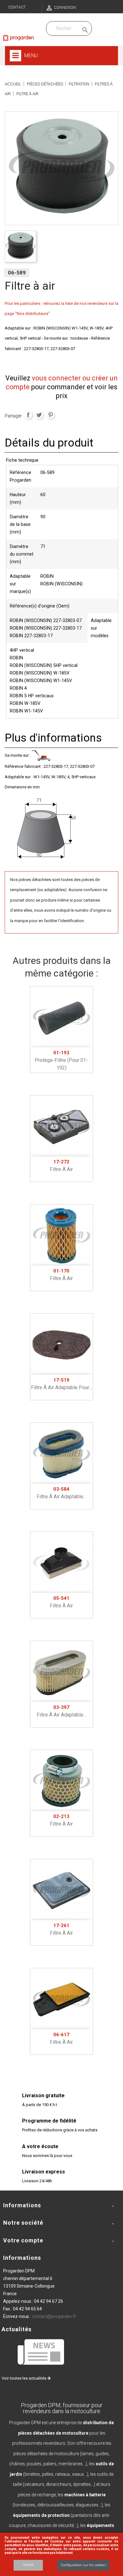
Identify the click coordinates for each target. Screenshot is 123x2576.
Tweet (39, 415)
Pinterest (50, 415)
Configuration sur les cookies (83, 2565)
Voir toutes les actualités (24, 2378)
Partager (28, 415)
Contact (17, 7)
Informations (22, 2258)
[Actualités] (41, 2352)
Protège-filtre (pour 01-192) (61, 1060)
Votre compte (23, 2240)
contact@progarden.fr (54, 2316)
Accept (28, 2565)
